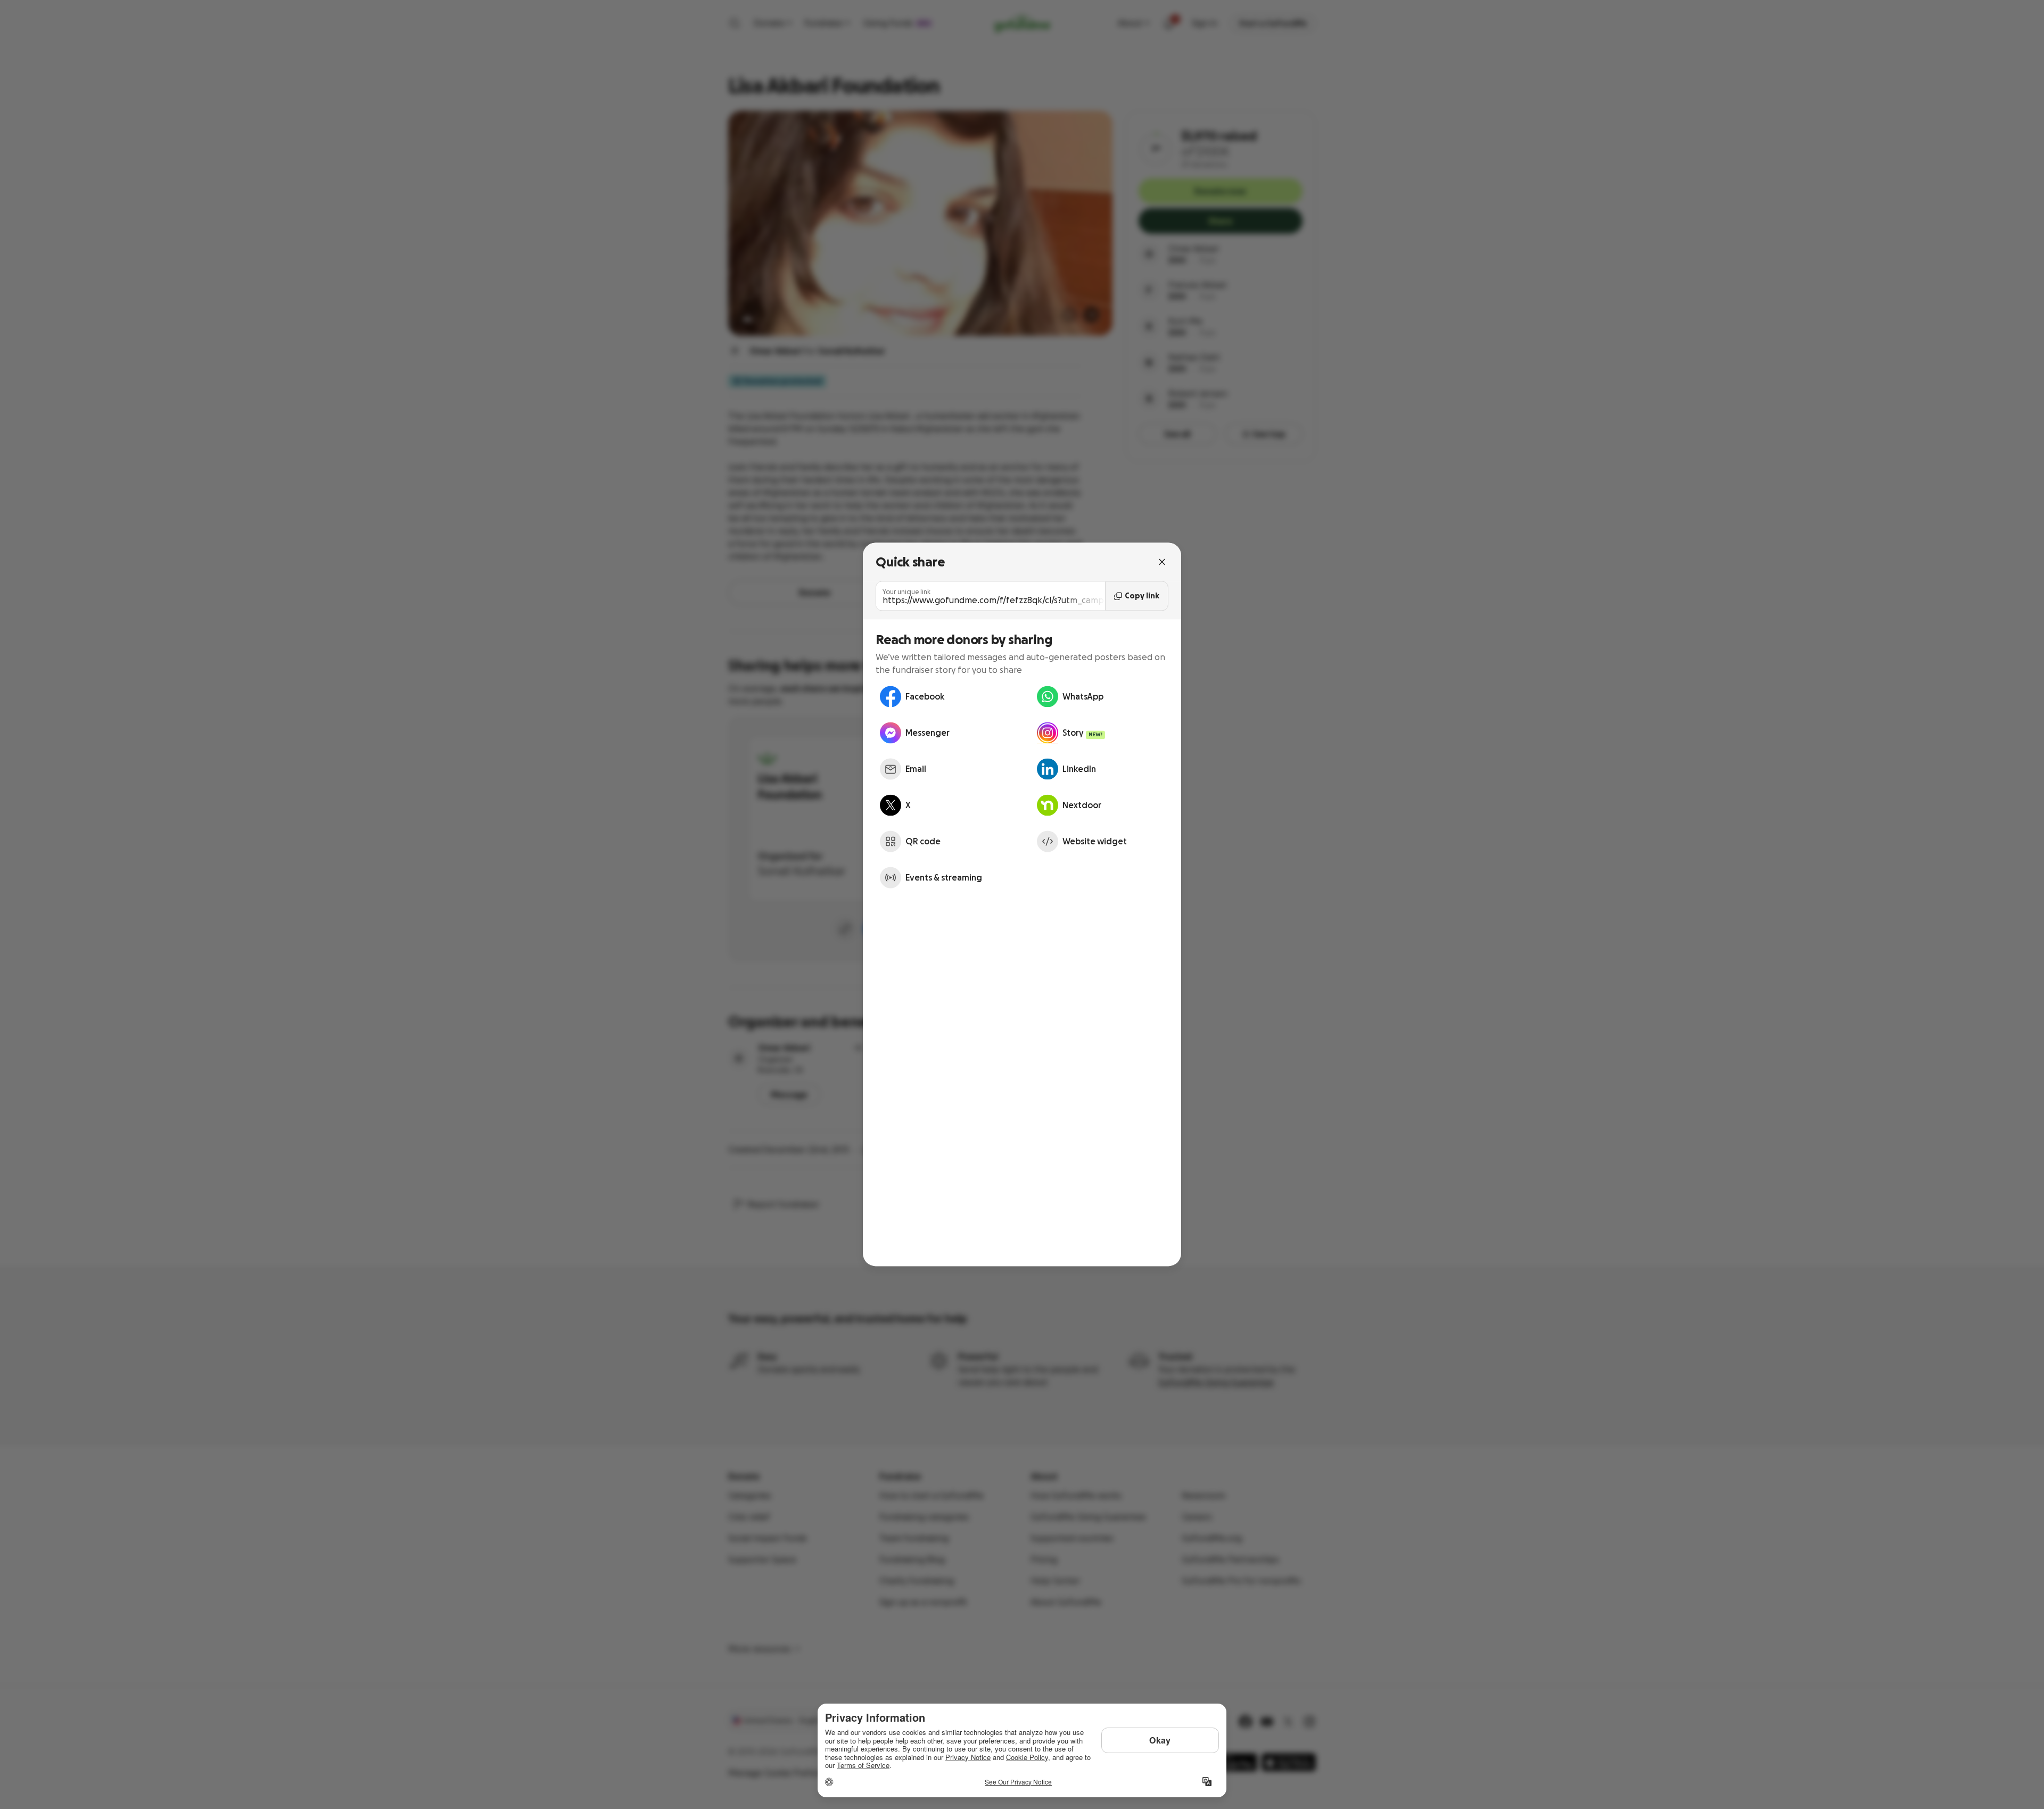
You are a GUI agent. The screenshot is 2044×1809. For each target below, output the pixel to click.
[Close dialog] (1162, 562)
